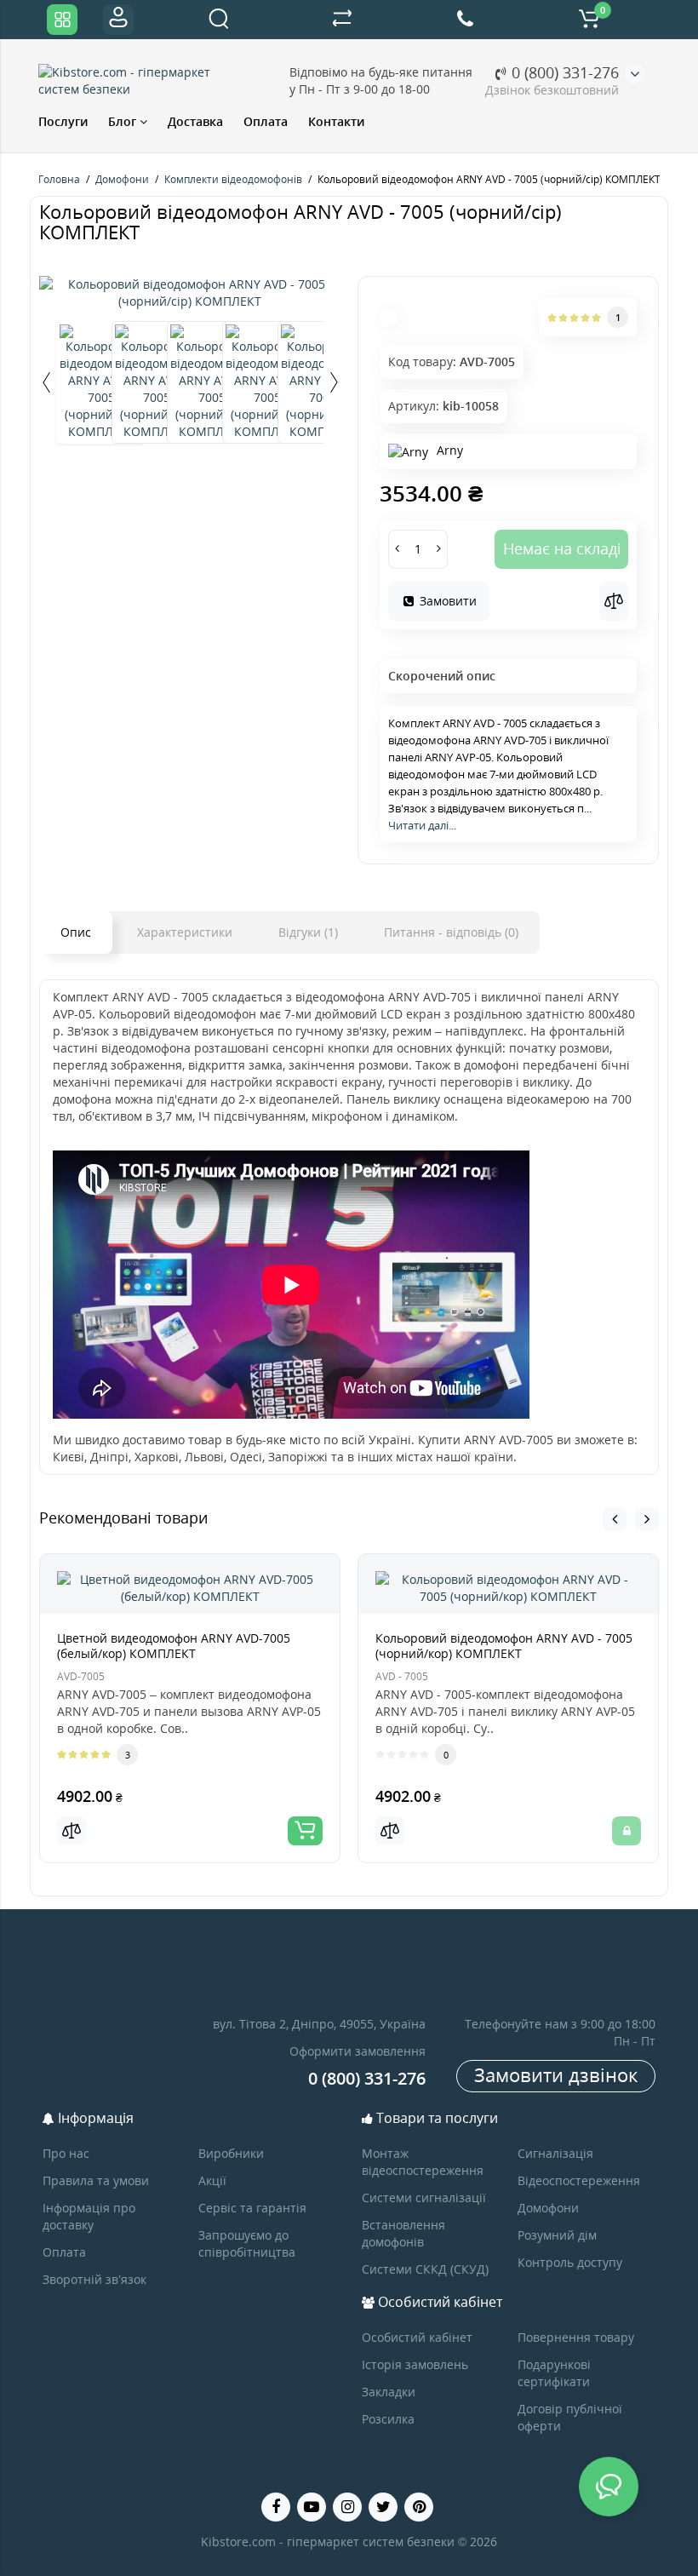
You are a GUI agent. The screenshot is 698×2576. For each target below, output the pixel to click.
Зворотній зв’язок (94, 2279)
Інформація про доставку (89, 2216)
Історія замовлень (415, 2364)
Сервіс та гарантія (252, 2208)
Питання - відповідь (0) (451, 932)
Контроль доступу (570, 2262)
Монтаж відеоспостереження (423, 2162)
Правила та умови (96, 2180)
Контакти (336, 121)
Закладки (389, 2392)
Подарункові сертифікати (554, 2373)
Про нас (66, 2153)
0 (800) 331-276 (563, 72)
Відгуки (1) (308, 932)
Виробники (231, 2153)
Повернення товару (576, 2337)
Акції (212, 2180)
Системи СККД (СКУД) (425, 2269)
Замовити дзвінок (556, 2074)
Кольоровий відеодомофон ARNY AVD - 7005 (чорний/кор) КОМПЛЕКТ (504, 1646)
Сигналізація (555, 2153)
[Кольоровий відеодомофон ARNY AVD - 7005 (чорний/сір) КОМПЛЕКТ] (190, 293)
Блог (124, 121)
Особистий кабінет (417, 2337)
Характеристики (185, 932)
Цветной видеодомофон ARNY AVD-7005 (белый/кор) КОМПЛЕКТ (174, 1646)
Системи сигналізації (424, 2197)
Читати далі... (422, 825)
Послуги (63, 121)
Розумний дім (557, 2235)
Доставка (195, 121)
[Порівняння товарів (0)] (342, 20)
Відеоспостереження (579, 2180)
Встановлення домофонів (403, 2233)
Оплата (266, 121)
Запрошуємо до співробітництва (247, 2243)
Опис (76, 932)
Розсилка (388, 2419)
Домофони (548, 2208)
